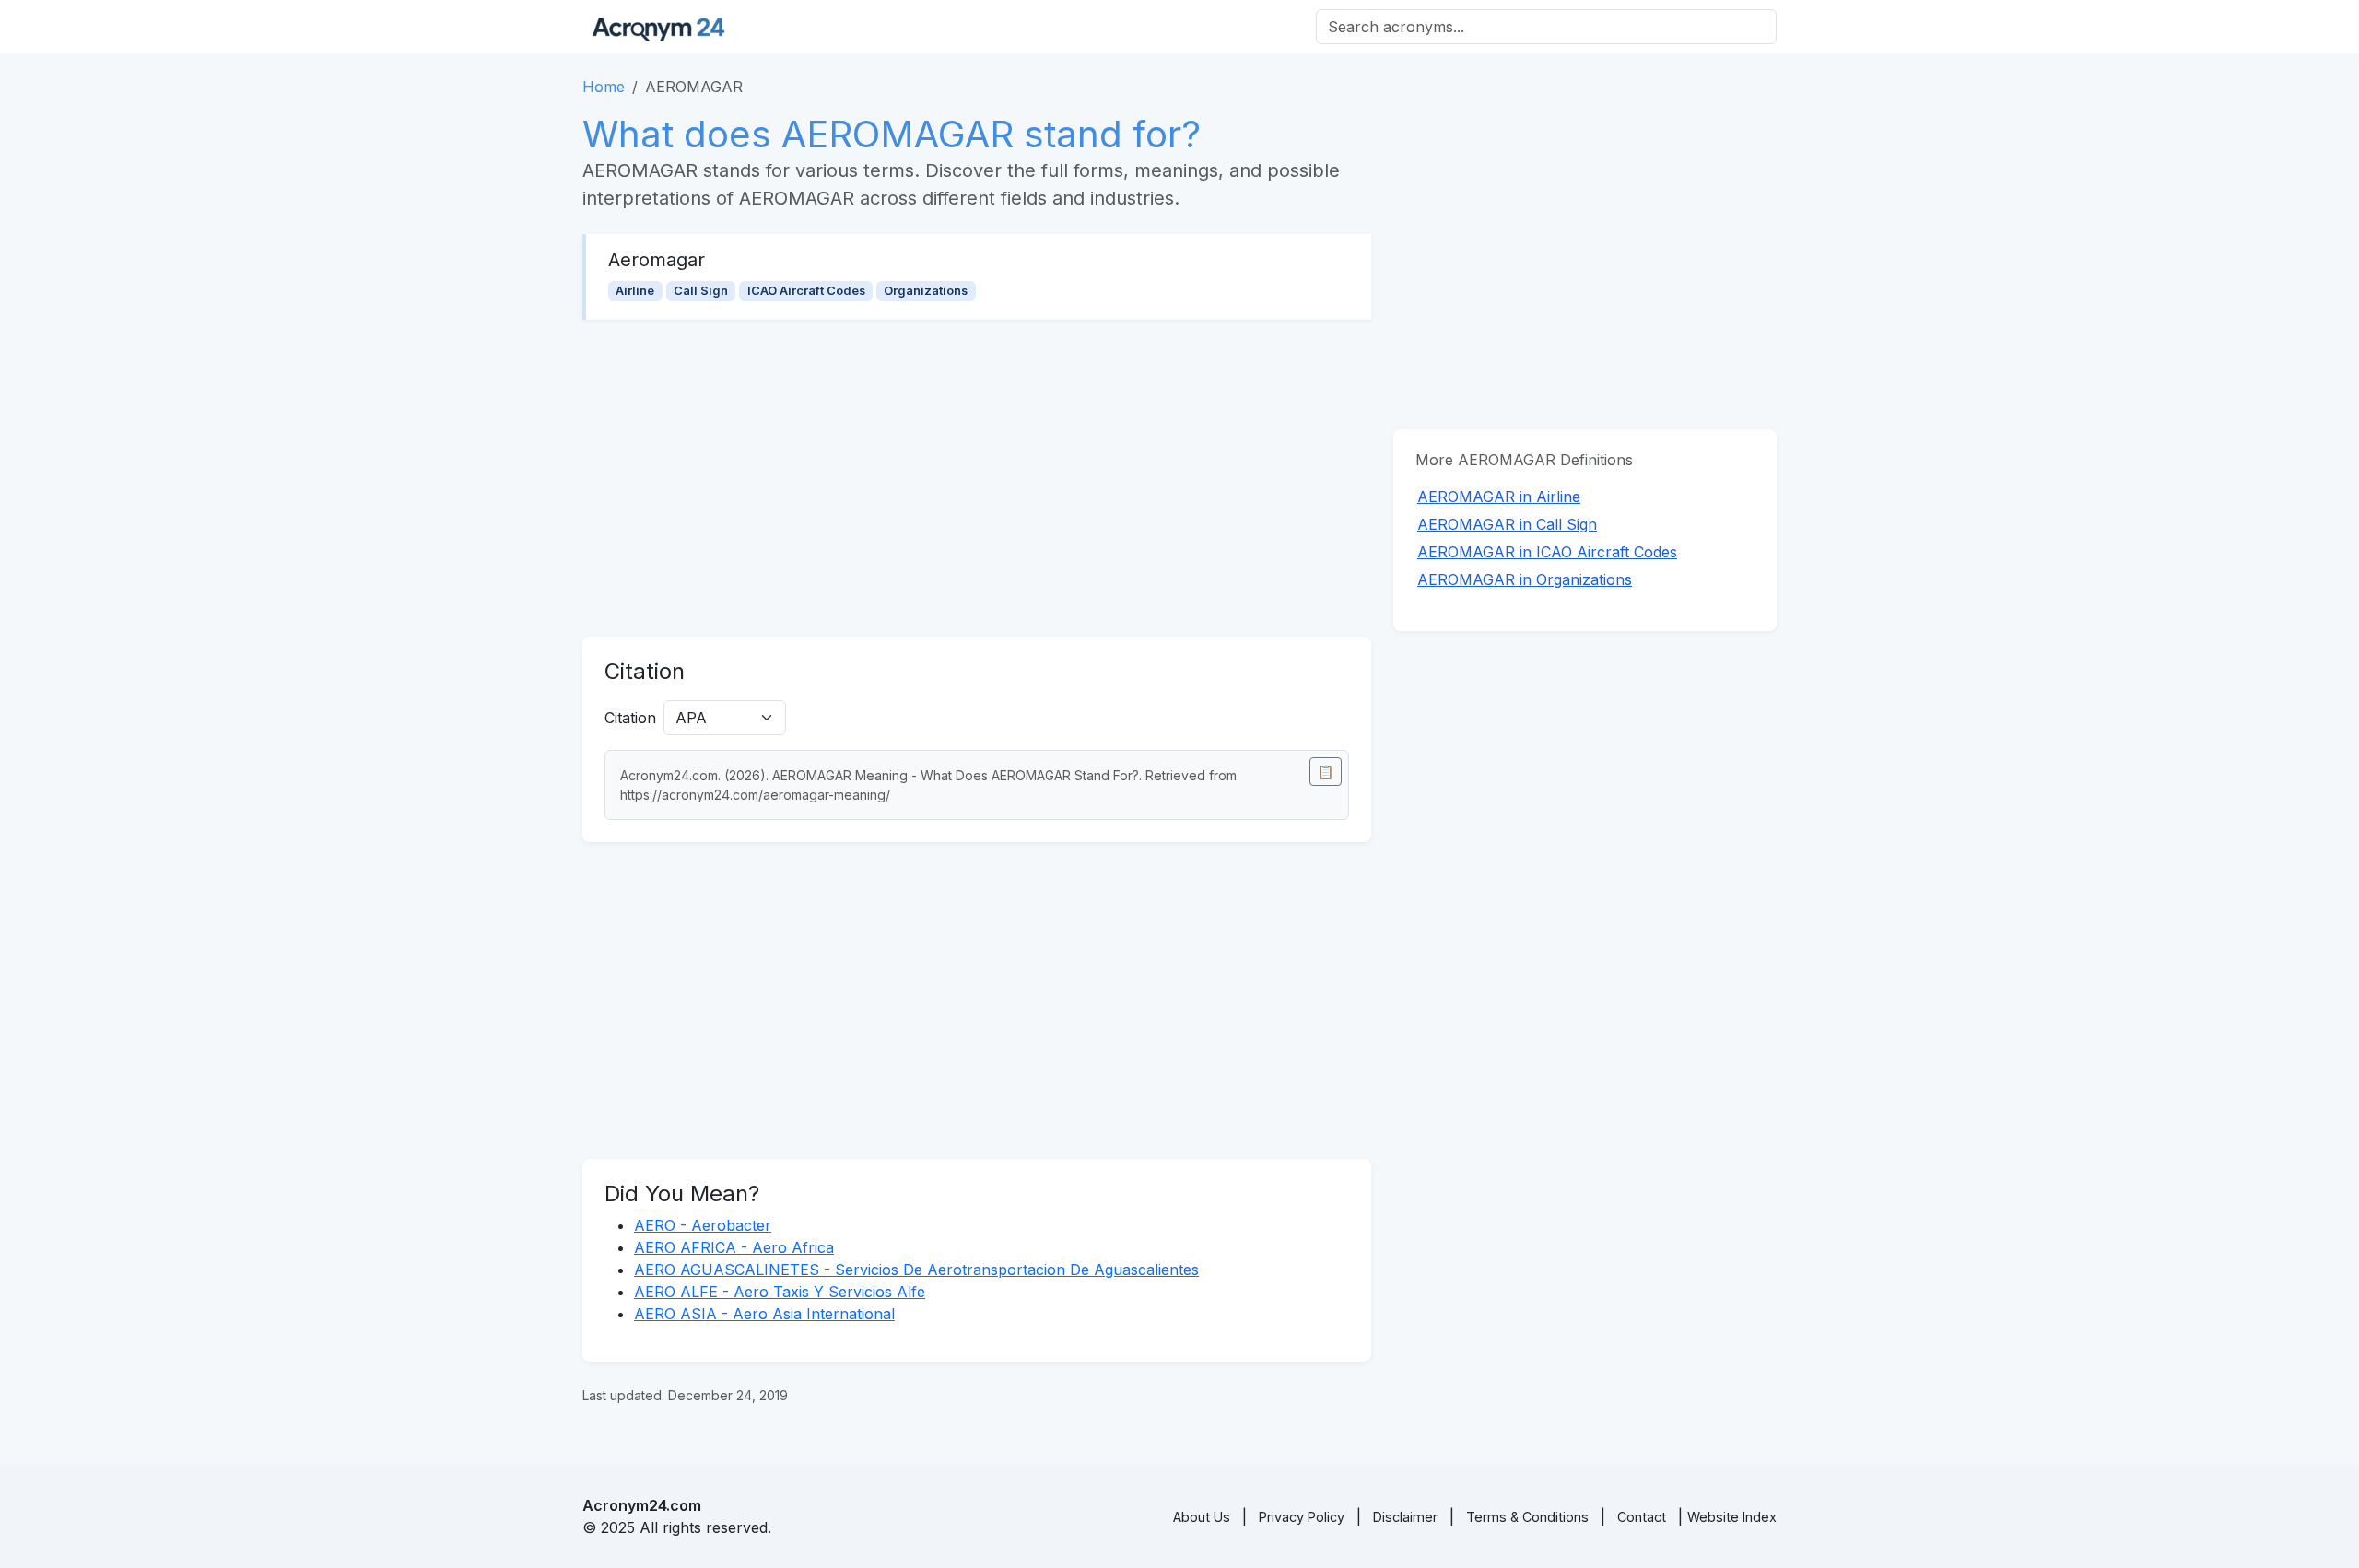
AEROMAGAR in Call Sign (1507, 524)
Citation (630, 718)
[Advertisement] (977, 478)
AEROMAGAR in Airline (1499, 497)
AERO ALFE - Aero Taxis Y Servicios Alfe (780, 1292)
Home (604, 87)
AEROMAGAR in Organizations (1525, 579)
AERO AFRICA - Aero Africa (734, 1247)
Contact (1642, 1517)
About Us (1202, 1517)
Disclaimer (1405, 1517)
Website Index (1732, 1517)
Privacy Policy (1302, 1517)
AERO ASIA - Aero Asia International (764, 1314)
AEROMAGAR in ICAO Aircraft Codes (1547, 552)
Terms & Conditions (1527, 1517)
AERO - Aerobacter (703, 1225)
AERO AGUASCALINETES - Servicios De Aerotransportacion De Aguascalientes (916, 1270)
